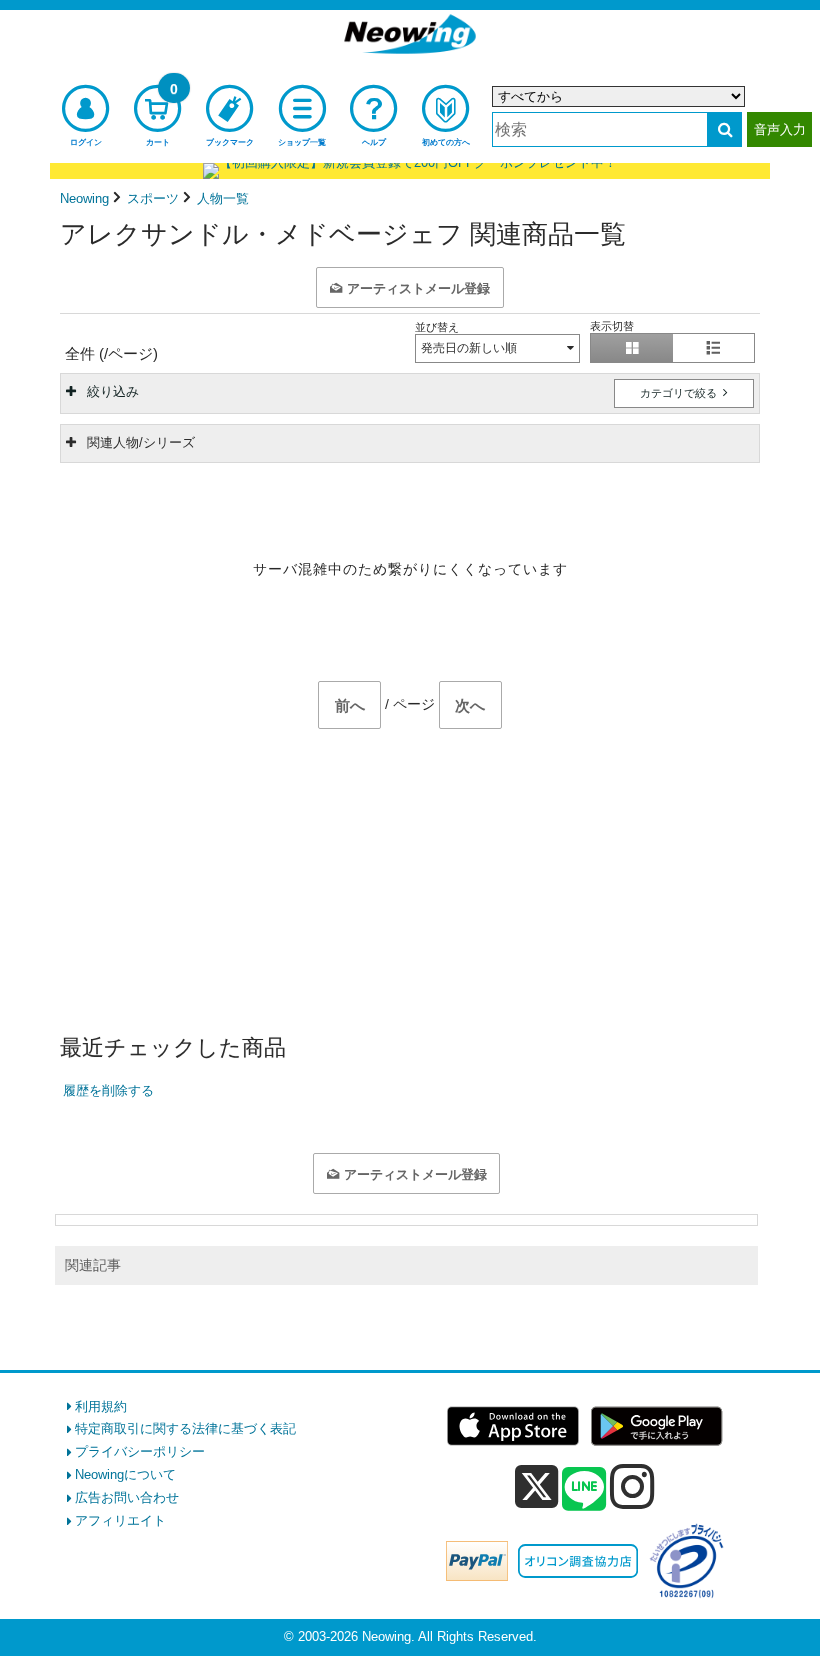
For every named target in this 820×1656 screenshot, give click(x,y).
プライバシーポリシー (140, 1451)
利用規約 (101, 1406)
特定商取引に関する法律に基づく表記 (185, 1428)
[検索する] (724, 129)
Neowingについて (125, 1474)
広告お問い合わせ (127, 1497)
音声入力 (780, 129)
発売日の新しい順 (469, 348)
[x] (536, 1487)
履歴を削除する (108, 1090)
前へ (350, 705)
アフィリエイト (120, 1520)
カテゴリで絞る (680, 393)
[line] (584, 1490)
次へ (470, 705)
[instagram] (632, 1486)
